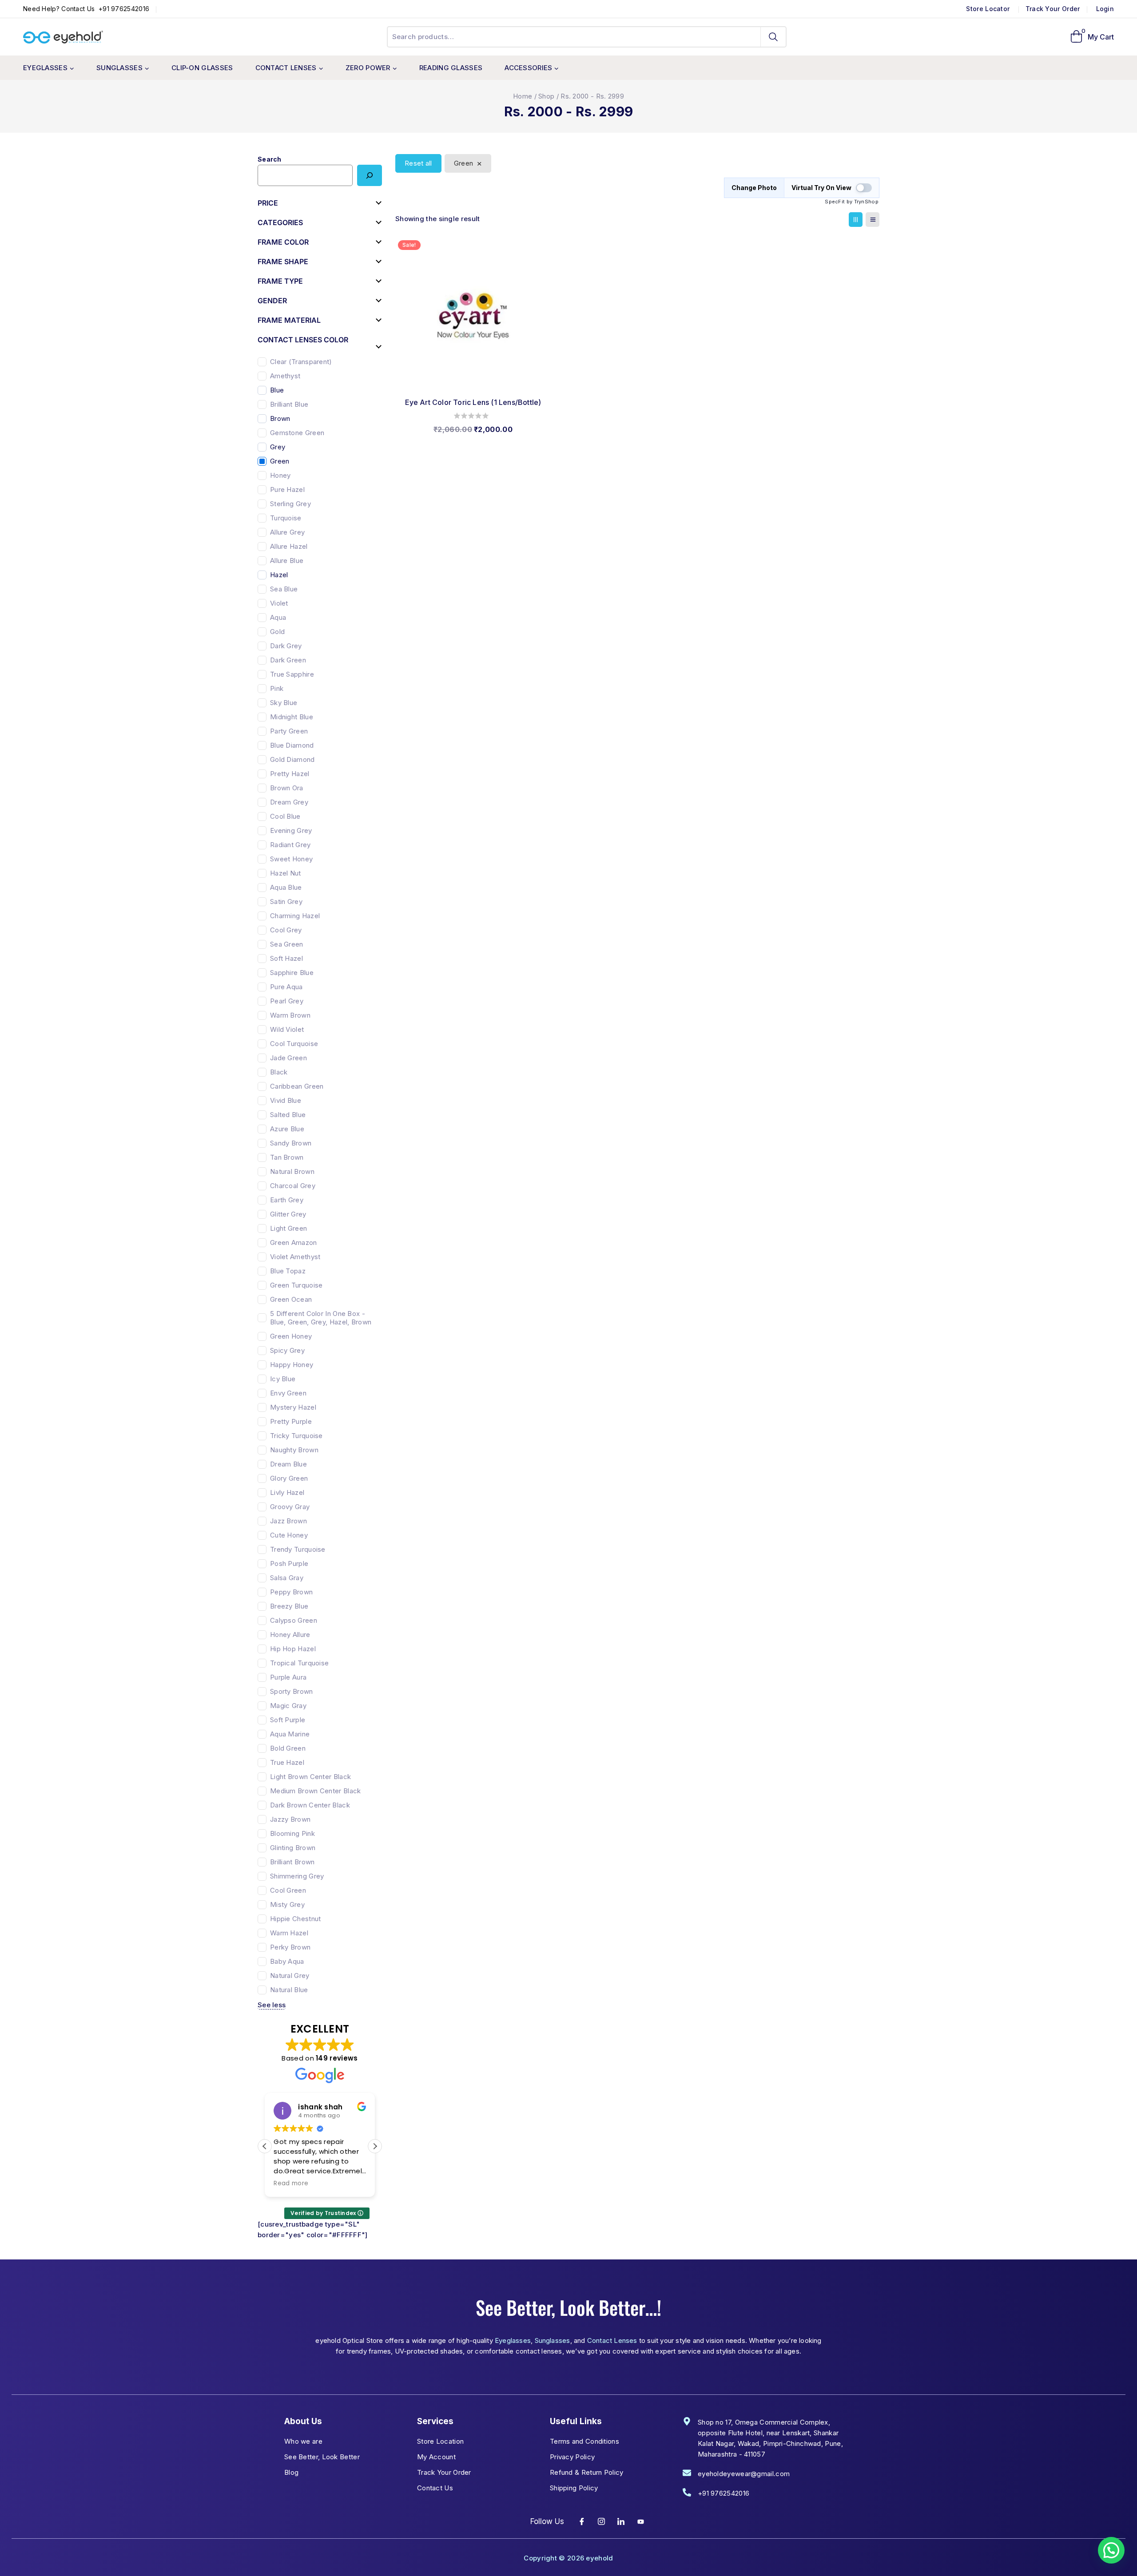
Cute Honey (289, 1535)
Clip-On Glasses (202, 68)
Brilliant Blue (289, 404)
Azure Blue (287, 1129)
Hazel (279, 575)
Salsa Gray (287, 1578)
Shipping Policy (574, 2488)
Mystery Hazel (293, 1407)
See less (272, 2005)
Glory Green (289, 1478)
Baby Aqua (287, 1961)
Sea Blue (284, 589)
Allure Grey (287, 532)
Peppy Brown (291, 1592)
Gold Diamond (292, 759)
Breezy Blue (289, 1606)
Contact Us (435, 2488)
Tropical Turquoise (299, 1663)
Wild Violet (287, 1029)
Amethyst (285, 376)
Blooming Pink (292, 1833)
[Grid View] (856, 220)
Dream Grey (289, 802)
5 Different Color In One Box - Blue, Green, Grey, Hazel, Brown (321, 1318)
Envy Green (288, 1393)
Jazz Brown (288, 1521)
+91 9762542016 (123, 9)
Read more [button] (291, 2184)
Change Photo (754, 188)
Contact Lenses (612, 2340)
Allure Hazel (289, 546)
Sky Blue (284, 703)
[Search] (370, 175)
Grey (278, 447)
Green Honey (291, 1336)
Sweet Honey (291, 859)
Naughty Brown (294, 1450)
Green (280, 461)
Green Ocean (291, 1299)
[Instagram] (601, 2522)
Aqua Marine (290, 1734)
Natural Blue (289, 1990)
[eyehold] (63, 37)
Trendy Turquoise (298, 1549)
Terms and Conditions (584, 2441)
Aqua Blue (286, 887)
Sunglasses (553, 2340)
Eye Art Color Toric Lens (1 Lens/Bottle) (473, 402)
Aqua (278, 617)
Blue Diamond (292, 745)
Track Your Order (1053, 9)
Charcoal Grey (293, 1186)
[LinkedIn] (621, 2522)
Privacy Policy (572, 2457)
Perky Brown (290, 1947)
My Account (436, 2457)
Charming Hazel (295, 916)
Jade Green (288, 1058)
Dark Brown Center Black (310, 1805)
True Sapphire (292, 674)
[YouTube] (641, 2522)
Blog (291, 2472)
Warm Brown (290, 1015)
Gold (277, 632)
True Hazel (287, 1762)
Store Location (440, 2441)
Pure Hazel (287, 489)
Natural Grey (290, 1976)
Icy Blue (283, 1379)
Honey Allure (290, 1635)
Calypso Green (294, 1620)
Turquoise (286, 518)
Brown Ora (287, 788)
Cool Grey (286, 930)
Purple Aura (288, 1677)
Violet (279, 603)
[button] (375, 2146)
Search (773, 37)
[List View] (873, 220)
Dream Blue (288, 1464)
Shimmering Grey (297, 1876)
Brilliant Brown (292, 1862)
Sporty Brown (292, 1691)
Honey (280, 475)
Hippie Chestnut (296, 1919)
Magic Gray (288, 1706)
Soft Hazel (286, 958)
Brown (280, 418)
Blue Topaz (288, 1271)
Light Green (288, 1228)
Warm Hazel (289, 1933)
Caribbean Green (297, 1086)
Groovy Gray (290, 1507)
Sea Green (287, 944)
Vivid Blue (286, 1100)
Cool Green (288, 1890)
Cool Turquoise (294, 1044)
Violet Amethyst (295, 1257)
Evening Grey (291, 830)
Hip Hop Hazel (293, 1649)
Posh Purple (289, 1563)
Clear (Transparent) (301, 362)
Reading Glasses (451, 68)
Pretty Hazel (290, 774)
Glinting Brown (293, 1848)
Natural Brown (292, 1171)
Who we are (303, 2441)
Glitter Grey (288, 1214)
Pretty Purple (291, 1421)
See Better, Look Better (322, 2457)
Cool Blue (285, 816)
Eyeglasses (513, 2340)
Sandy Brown (291, 1143)
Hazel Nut (286, 873)
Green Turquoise (296, 1285)
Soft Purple (288, 1720)
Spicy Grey (287, 1350)
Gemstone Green (297, 433)
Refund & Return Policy (587, 2472)
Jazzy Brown (290, 1819)
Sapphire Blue (292, 973)
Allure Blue (287, 561)
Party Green (289, 731)
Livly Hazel (287, 1492)
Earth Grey (287, 1200)
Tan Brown (287, 1157)
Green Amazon (294, 1242)
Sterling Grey (290, 504)
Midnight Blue (292, 717)
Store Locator (989, 9)
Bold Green (288, 1748)
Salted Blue (288, 1115)
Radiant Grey (290, 845)
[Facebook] (582, 2522)
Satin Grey (286, 902)
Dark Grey (286, 646)
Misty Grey (287, 1904)
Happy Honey (292, 1365)
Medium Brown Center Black (316, 1791)
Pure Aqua (286, 987)
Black (279, 1072)
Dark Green (288, 660)
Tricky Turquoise (296, 1436)
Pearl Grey (287, 1001)
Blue (277, 390)
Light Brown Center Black (310, 1777)
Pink (277, 688)
